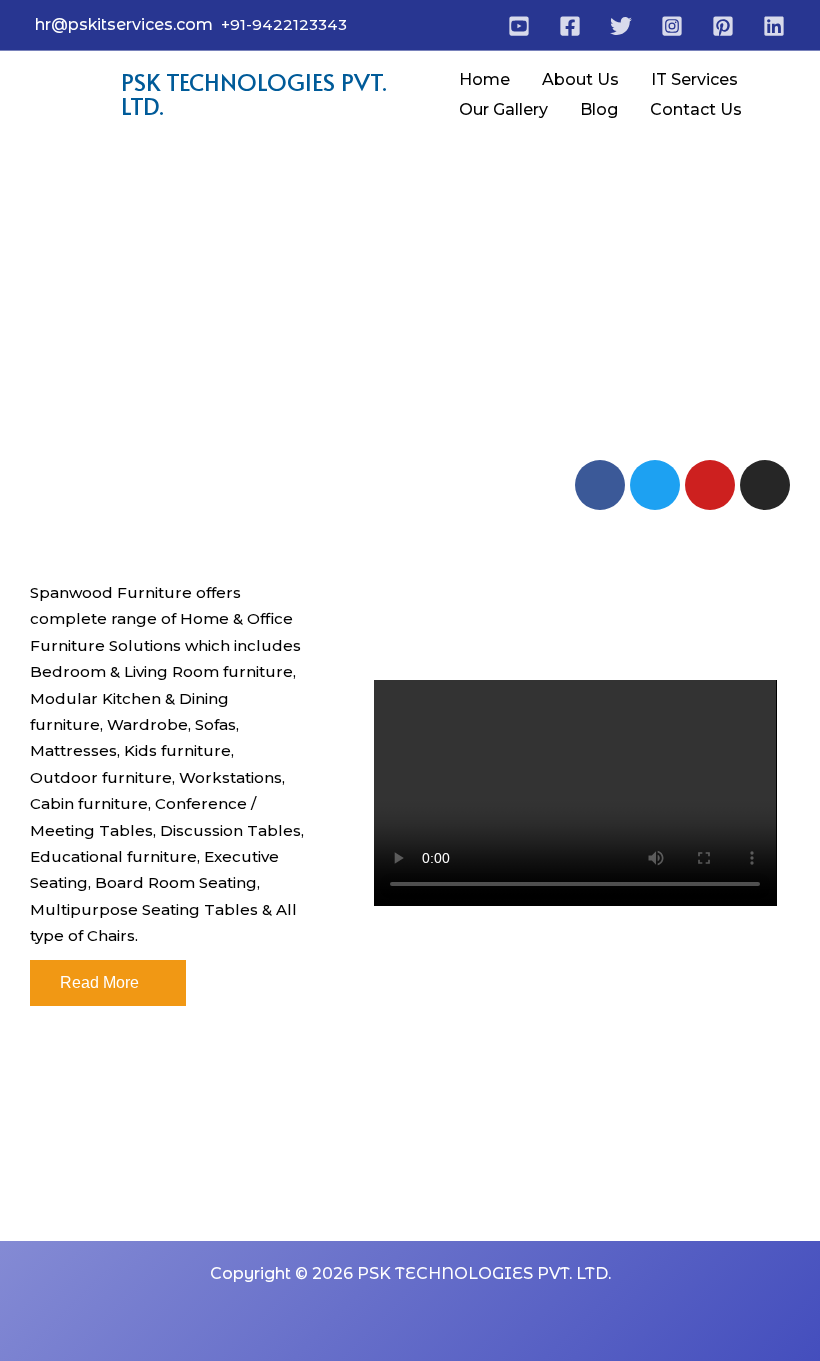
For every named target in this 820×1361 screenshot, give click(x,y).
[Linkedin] (774, 26)
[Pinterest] (723, 26)
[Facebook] (570, 26)
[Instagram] (672, 26)
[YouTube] (519, 26)
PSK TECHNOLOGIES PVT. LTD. (254, 93)
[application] (747, 80)
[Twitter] (621, 26)
